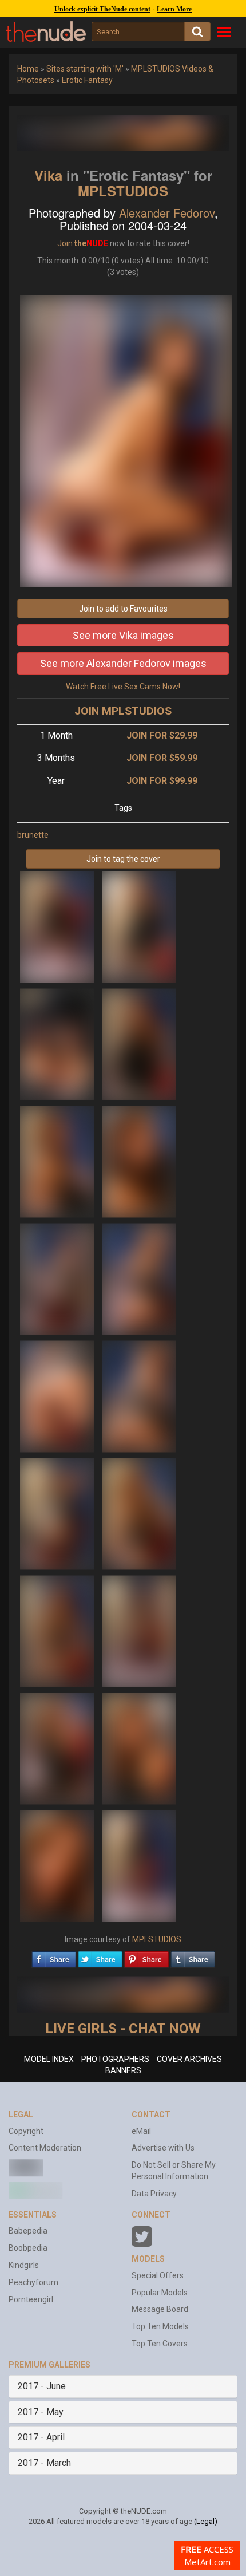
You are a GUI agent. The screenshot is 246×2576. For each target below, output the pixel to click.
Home (28, 69)
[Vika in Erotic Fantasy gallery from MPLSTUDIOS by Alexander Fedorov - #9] (58, 1396)
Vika (48, 175)
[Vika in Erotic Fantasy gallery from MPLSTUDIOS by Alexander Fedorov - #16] (139, 1748)
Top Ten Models (160, 2326)
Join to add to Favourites (123, 609)
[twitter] (100, 1956)
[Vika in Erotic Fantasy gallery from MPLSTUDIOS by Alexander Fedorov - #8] (139, 1279)
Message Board (160, 2309)
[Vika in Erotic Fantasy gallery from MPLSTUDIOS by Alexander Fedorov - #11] (58, 1513)
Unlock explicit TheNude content (102, 9)
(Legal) (206, 2521)
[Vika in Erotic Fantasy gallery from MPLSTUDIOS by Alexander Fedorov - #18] (139, 1865)
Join (65, 243)
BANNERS (123, 2070)
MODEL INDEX (49, 2059)
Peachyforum (33, 2282)
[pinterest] (146, 1956)
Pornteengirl (31, 2299)
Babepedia (28, 2231)
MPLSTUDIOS (123, 191)
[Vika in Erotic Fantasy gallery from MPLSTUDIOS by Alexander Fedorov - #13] (58, 1631)
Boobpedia (28, 2248)
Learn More (174, 9)
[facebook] (54, 1956)
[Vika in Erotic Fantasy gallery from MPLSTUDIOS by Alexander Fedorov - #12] (139, 1513)
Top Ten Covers (160, 2344)
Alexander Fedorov (167, 213)
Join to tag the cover (123, 859)
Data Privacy (154, 2194)
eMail (141, 2131)
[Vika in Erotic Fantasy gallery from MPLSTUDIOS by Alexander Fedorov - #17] (58, 1865)
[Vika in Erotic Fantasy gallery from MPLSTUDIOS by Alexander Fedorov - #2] (139, 926)
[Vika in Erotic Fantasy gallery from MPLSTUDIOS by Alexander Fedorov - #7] (58, 1279)
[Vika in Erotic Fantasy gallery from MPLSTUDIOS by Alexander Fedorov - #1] (58, 926)
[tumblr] (193, 1956)
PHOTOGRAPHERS (115, 2059)
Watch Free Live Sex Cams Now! (123, 687)
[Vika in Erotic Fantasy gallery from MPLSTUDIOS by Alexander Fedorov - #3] (58, 1044)
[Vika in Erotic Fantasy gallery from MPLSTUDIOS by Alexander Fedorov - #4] (139, 1044)
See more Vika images (123, 635)
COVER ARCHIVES (189, 2059)
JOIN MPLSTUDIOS (123, 711)
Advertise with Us (163, 2148)
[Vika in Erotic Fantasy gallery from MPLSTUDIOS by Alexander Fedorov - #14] (139, 1631)
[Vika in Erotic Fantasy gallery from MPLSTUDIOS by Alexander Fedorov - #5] (58, 1161)
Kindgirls (24, 2265)
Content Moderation (45, 2148)
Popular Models (160, 2293)
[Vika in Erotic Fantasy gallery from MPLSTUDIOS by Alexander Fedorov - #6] (139, 1161)
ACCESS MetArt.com (207, 2555)
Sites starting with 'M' (85, 69)
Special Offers (158, 2275)
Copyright (26, 2131)
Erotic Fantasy (87, 80)
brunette (33, 835)
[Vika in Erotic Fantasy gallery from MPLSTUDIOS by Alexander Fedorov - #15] (58, 1748)
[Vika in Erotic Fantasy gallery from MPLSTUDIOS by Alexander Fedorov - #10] (139, 1396)
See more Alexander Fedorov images (123, 663)
